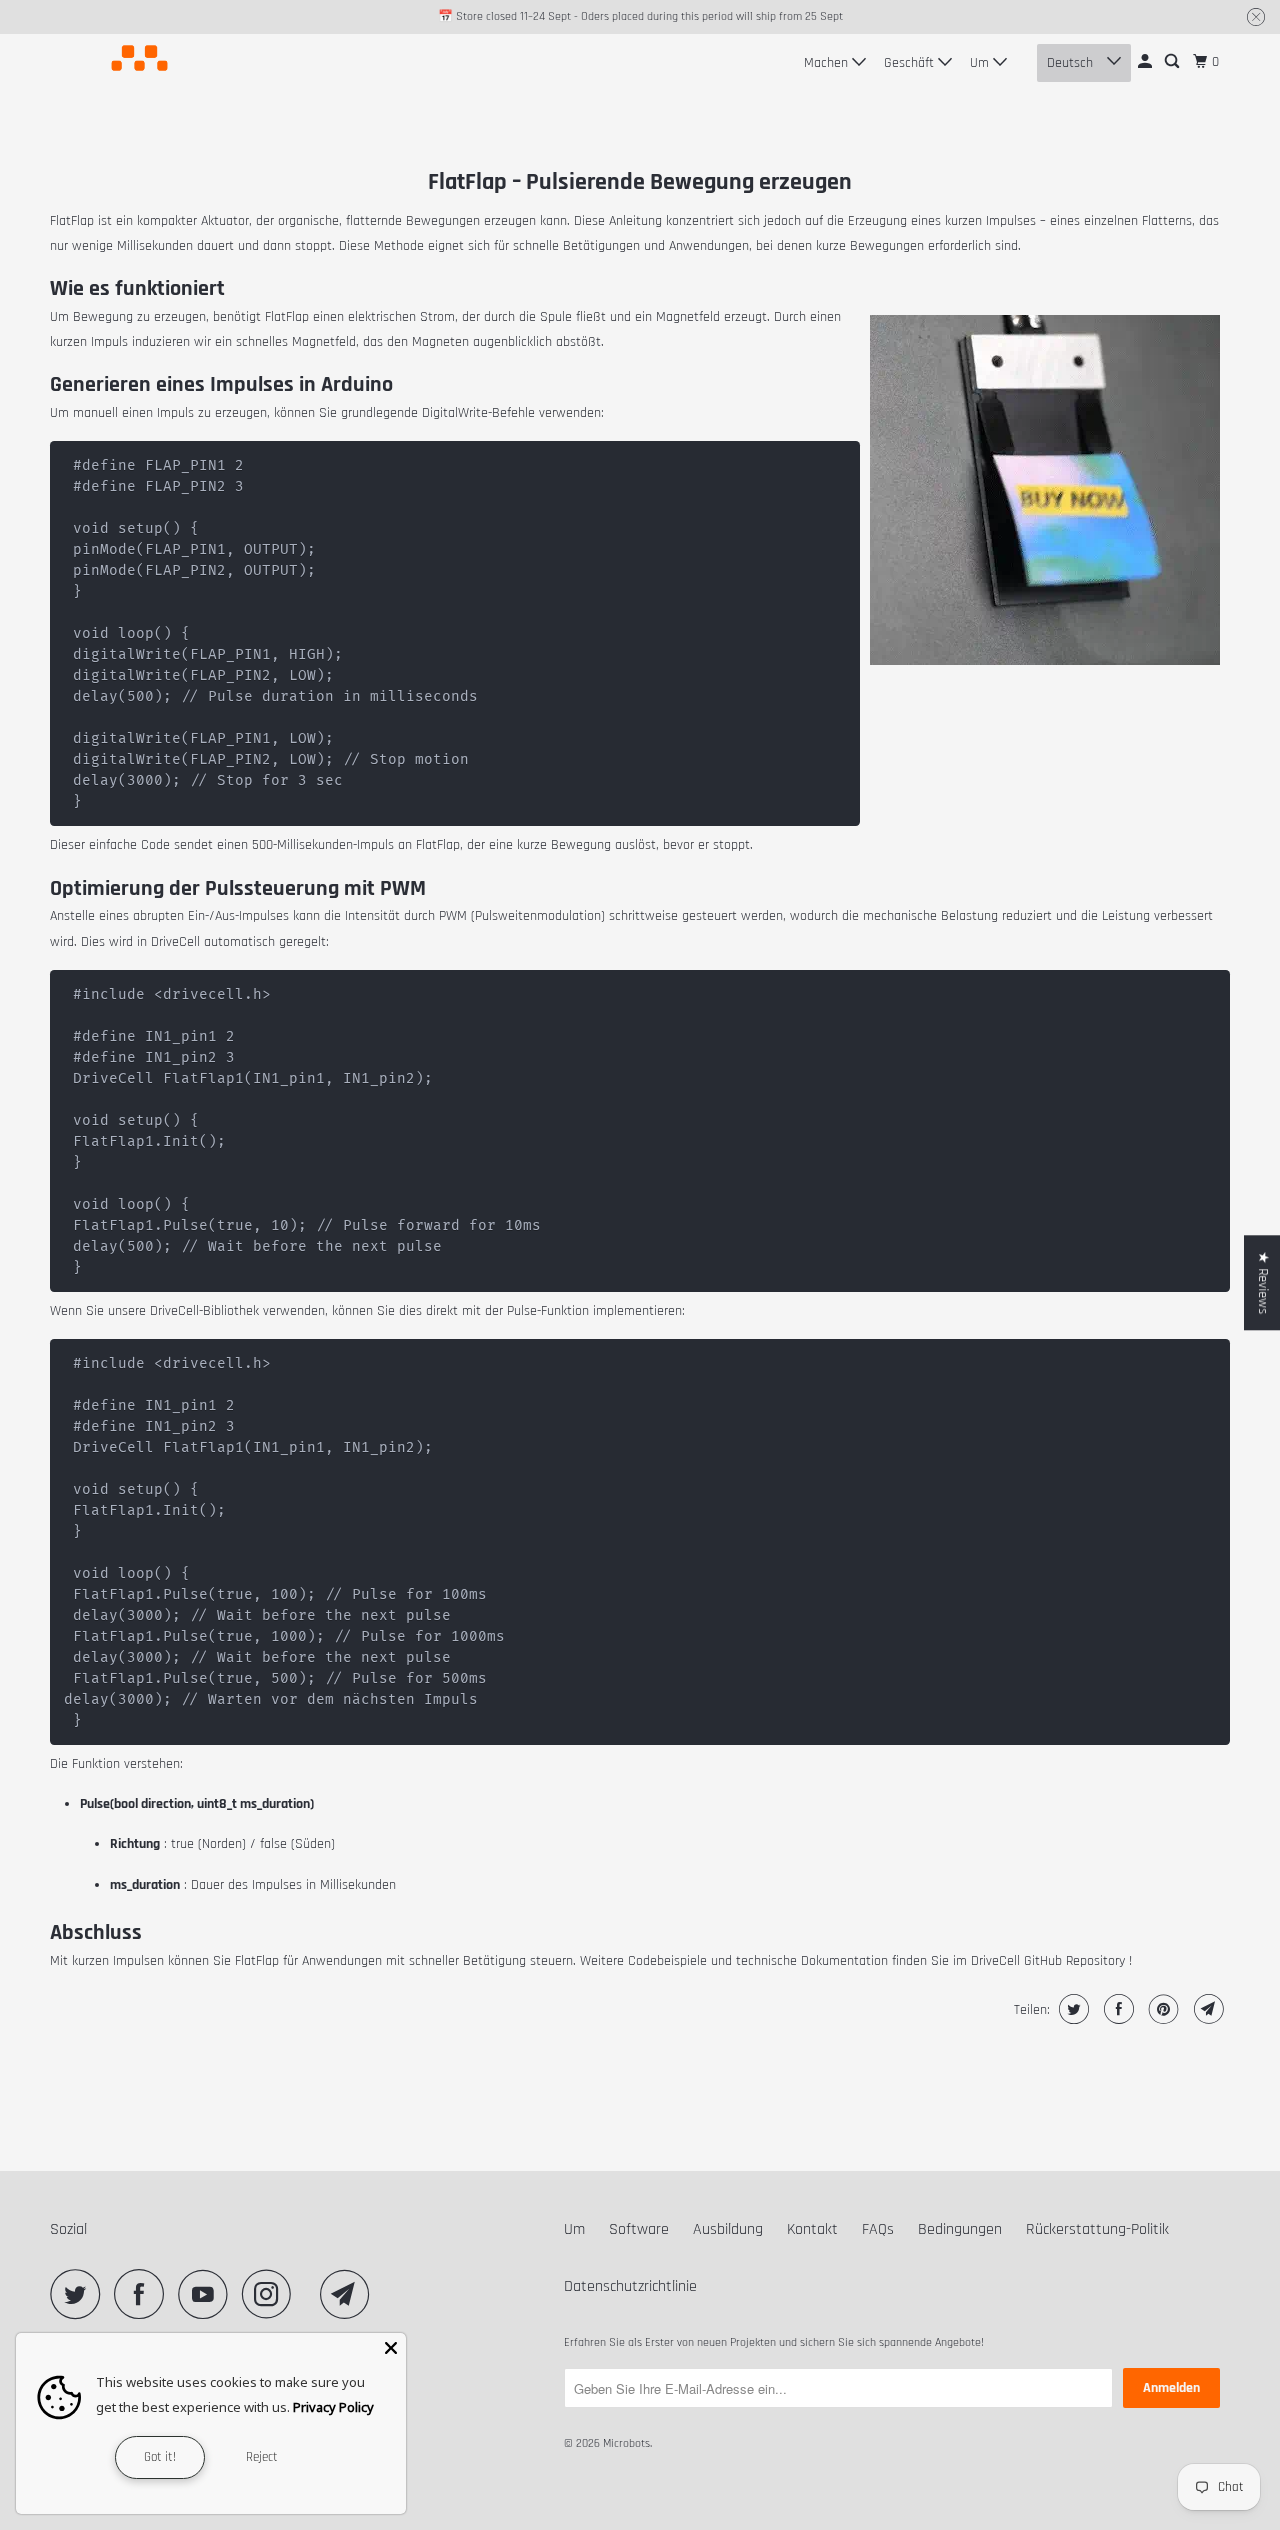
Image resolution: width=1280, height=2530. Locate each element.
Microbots (626, 2443)
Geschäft (911, 63)
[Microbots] (140, 58)
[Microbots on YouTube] (208, 2294)
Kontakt (812, 2229)
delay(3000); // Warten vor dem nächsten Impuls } (284, 1542)
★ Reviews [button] (1263, 1282)
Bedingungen (960, 2229)
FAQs (878, 2229)
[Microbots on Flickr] (311, 2294)
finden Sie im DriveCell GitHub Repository (1008, 1961)
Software (639, 2229)
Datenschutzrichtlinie (630, 2286)
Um (981, 63)
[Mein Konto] (1146, 62)
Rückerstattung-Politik (1097, 2229)
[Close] (391, 2348)
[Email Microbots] (350, 2294)
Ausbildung (728, 2229)
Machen (828, 63)
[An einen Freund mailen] (1206, 2009)
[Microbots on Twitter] (80, 2294)
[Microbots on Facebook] (144, 2294)
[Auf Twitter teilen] (1071, 2009)
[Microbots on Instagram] (272, 2294)
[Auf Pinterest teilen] (1161, 2009)
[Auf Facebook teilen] (1116, 2009)
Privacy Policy (333, 2407)
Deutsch (1072, 63)
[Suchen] (1173, 62)
